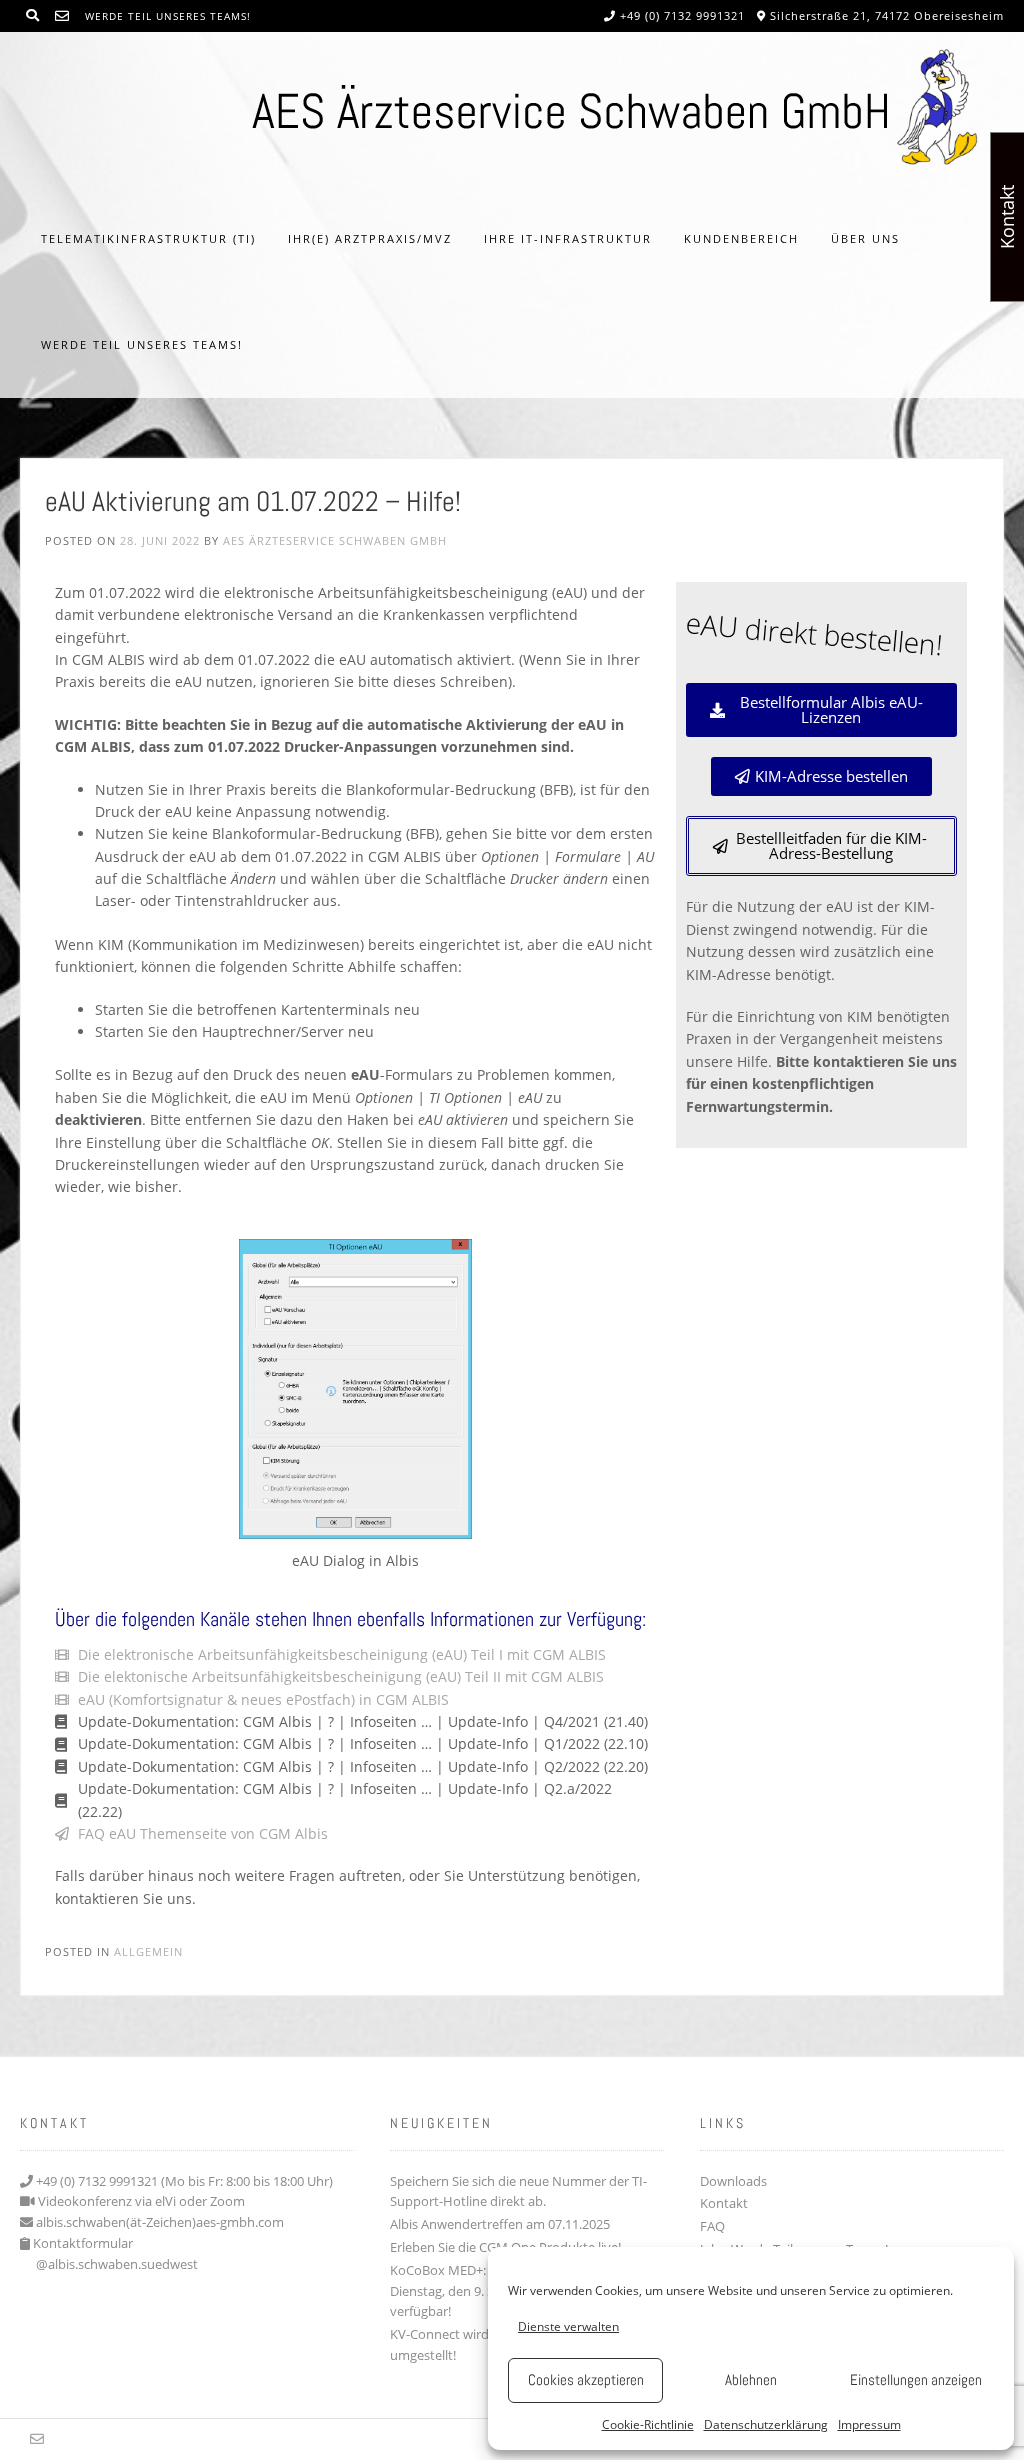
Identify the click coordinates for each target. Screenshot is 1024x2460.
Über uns (865, 238)
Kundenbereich (741, 238)
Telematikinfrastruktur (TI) (148, 238)
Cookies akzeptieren (586, 2379)
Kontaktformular (83, 2243)
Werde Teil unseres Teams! (168, 16)
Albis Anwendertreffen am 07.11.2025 (500, 2224)
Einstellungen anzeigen (916, 2379)
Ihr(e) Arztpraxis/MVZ (370, 238)
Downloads (733, 2181)
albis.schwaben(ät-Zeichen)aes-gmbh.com (160, 2222)
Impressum (869, 2424)
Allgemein (148, 1951)
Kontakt (724, 2203)
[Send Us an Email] (62, 15)
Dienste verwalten (568, 2326)
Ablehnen (751, 2379)
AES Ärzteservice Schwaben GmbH (335, 540)
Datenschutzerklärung (766, 2424)
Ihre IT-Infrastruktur (568, 238)
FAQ (712, 2226)
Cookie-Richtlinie (648, 2424)
